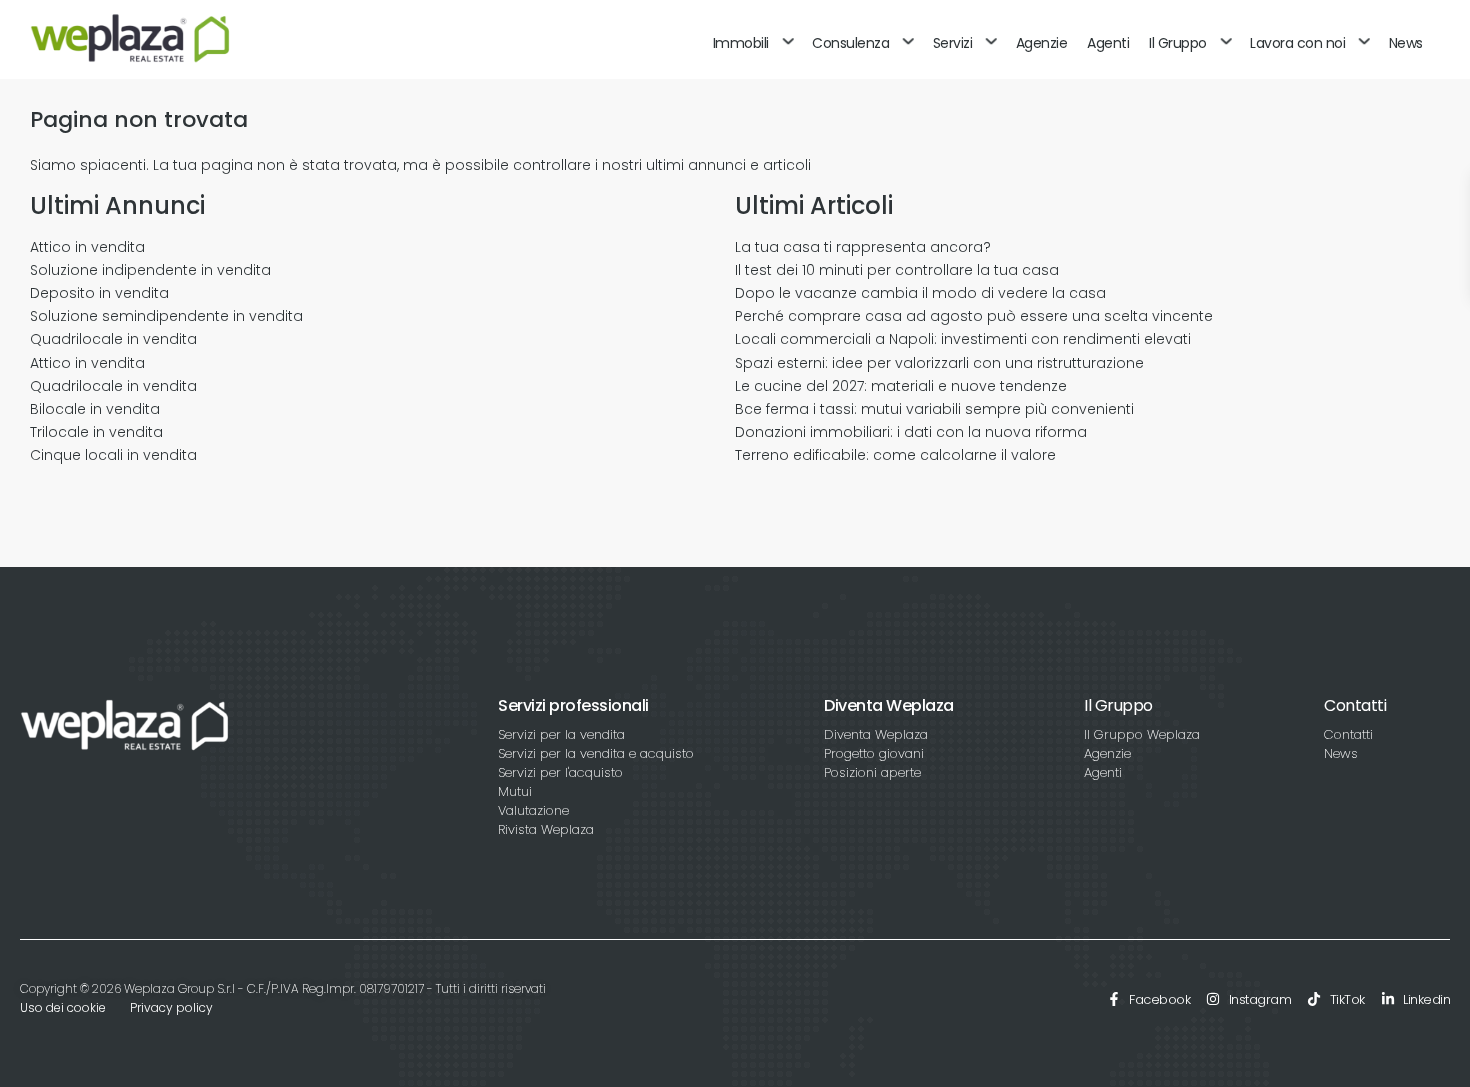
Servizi (953, 43)
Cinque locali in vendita (113, 455)
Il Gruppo (1178, 43)
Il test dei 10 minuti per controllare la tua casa (897, 270)
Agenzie (1042, 43)
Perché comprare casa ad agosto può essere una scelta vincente (974, 316)
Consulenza (850, 43)
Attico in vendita (87, 247)
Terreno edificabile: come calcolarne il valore (895, 455)
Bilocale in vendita (95, 409)
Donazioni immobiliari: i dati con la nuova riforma (911, 432)
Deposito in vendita (99, 293)
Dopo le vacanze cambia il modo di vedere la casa (920, 293)
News (1406, 43)
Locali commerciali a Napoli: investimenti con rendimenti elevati (963, 339)
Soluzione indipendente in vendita (150, 270)
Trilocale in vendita (96, 432)
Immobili (741, 43)
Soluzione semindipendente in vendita (166, 316)
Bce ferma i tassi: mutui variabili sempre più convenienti (934, 409)
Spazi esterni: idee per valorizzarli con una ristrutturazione (939, 363)
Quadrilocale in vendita (113, 339)
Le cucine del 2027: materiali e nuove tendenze (901, 386)
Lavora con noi (1297, 43)
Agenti (1108, 43)
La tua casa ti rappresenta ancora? (863, 247)
